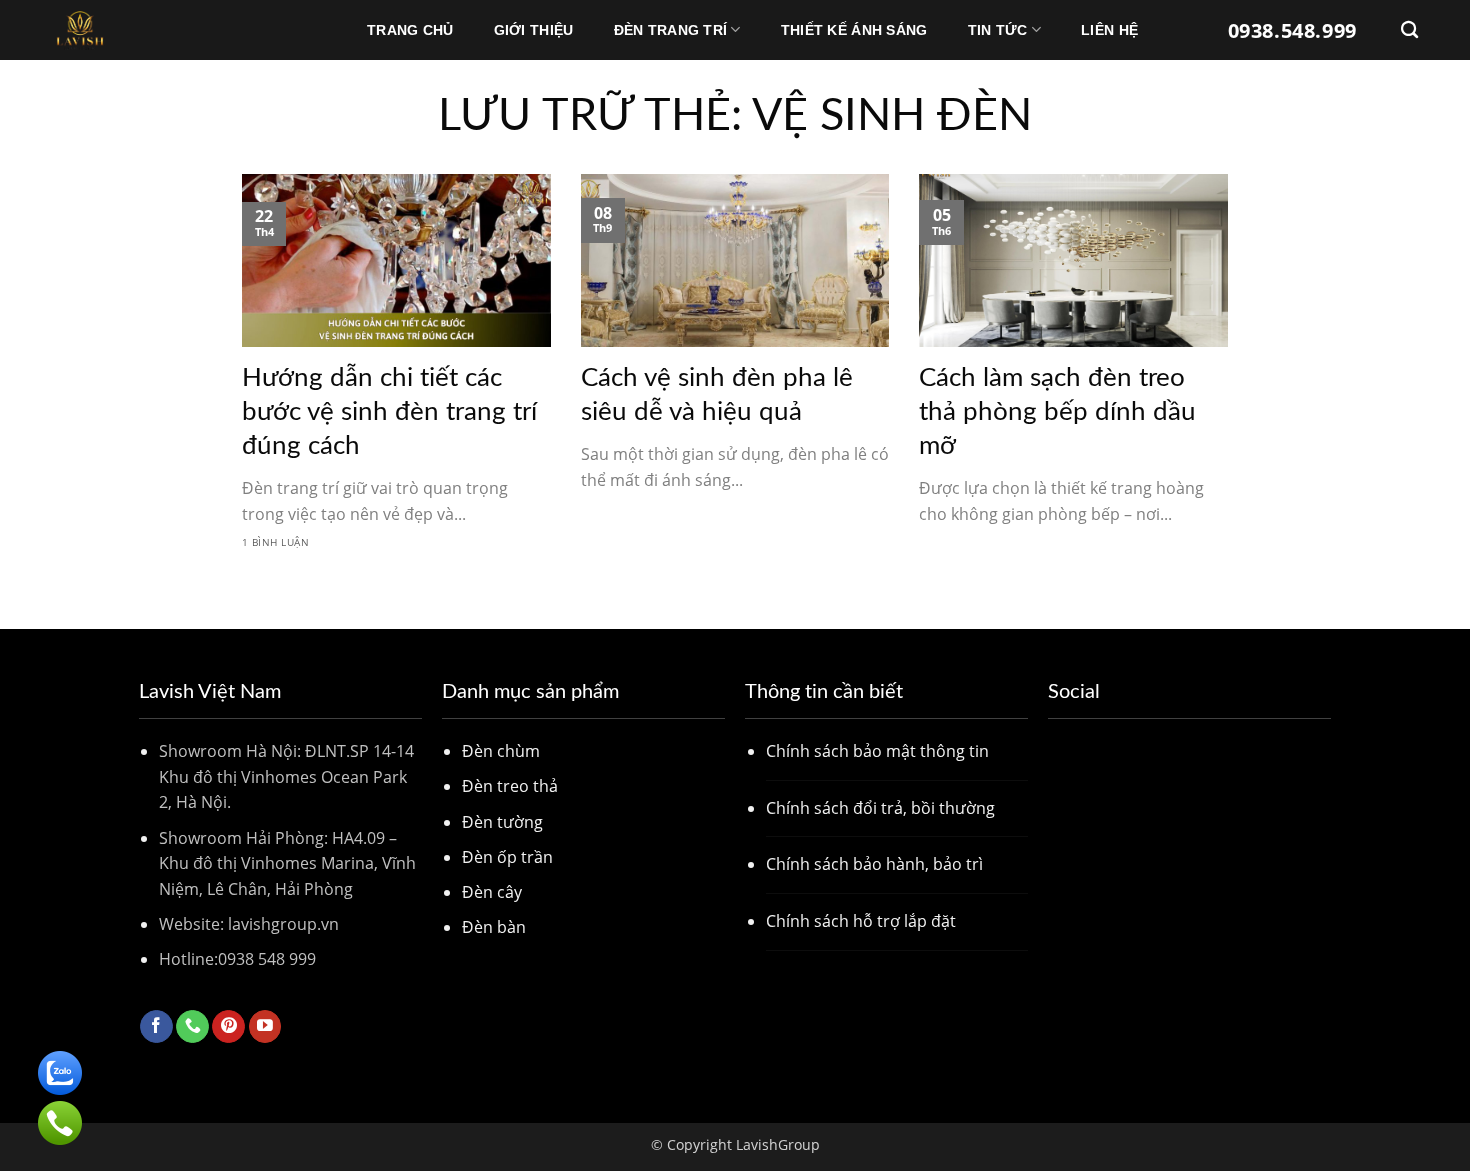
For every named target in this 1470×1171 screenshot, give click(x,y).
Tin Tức (998, 30)
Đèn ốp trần (507, 857)
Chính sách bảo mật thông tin (877, 751)
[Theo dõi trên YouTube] (265, 1027)
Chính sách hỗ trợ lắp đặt (861, 921)
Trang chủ (410, 30)
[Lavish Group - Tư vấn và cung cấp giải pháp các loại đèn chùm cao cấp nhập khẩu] (152, 30)
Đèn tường (502, 822)
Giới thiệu (534, 30)
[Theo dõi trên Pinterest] (228, 1027)
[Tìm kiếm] (1409, 30)
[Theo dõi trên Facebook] (156, 1027)
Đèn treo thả (510, 786)
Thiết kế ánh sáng (854, 30)
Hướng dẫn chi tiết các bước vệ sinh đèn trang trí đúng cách (389, 412)
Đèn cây (492, 892)
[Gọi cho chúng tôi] (192, 1027)
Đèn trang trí (671, 30)
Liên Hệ (1109, 30)
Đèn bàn (494, 927)
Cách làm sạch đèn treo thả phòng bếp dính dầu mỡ (1057, 412)
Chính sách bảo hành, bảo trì (874, 864)
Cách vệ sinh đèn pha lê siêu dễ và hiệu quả (717, 395)
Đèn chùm (501, 751)
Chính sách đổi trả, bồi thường (880, 808)
